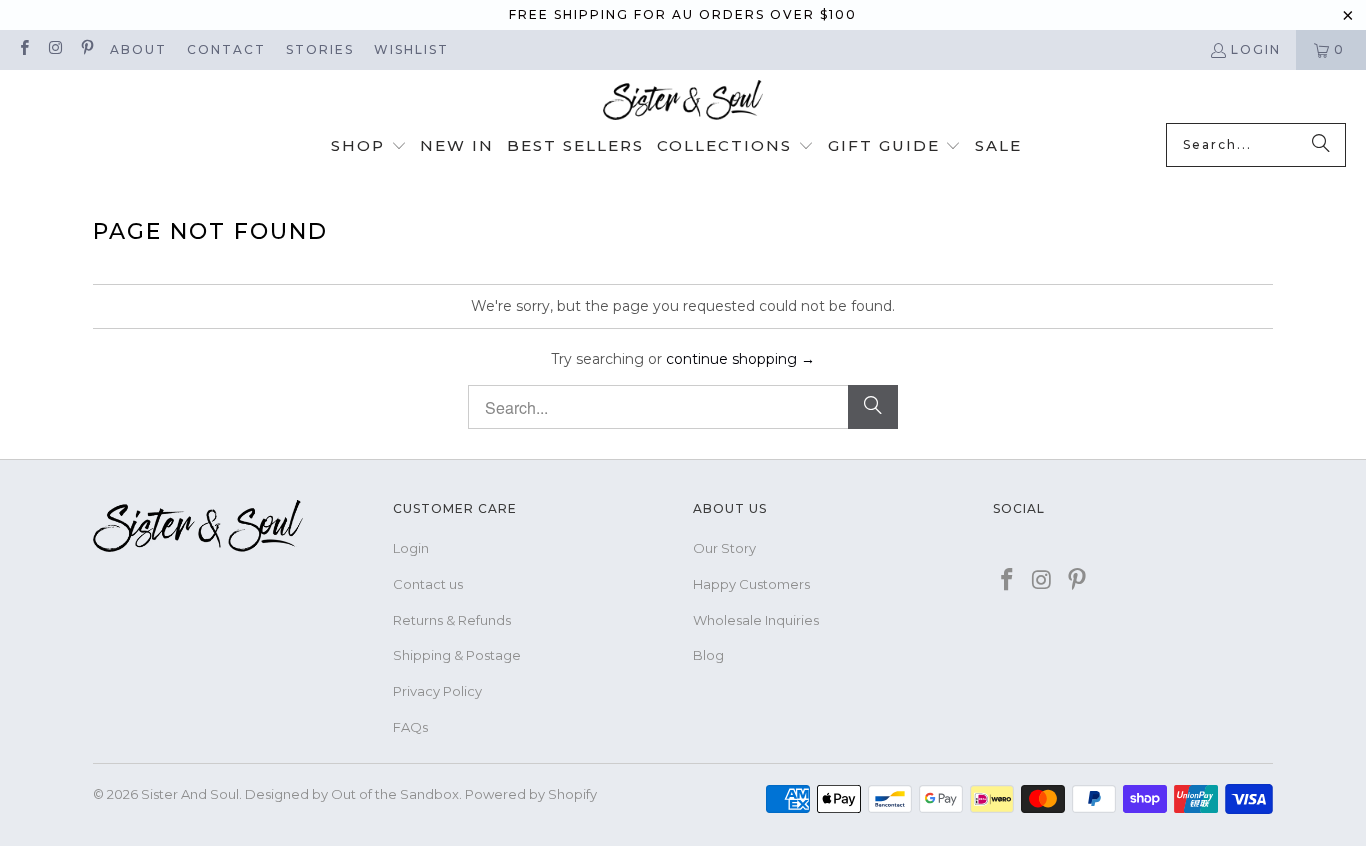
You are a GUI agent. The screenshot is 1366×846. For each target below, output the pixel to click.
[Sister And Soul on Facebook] (23, 49)
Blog (708, 655)
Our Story (724, 548)
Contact (226, 49)
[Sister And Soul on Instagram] (54, 49)
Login (1256, 49)
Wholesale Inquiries (756, 620)
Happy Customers (751, 584)
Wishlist (411, 49)
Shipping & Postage (457, 655)
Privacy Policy (437, 691)
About (138, 49)
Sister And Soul (190, 794)
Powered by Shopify (531, 794)
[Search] (1321, 145)
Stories (320, 49)
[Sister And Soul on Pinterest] (86, 49)
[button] (369, 147)
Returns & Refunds (452, 620)
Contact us (428, 584)
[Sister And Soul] (683, 101)
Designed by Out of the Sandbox (352, 794)
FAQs (410, 727)
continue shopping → (740, 359)
